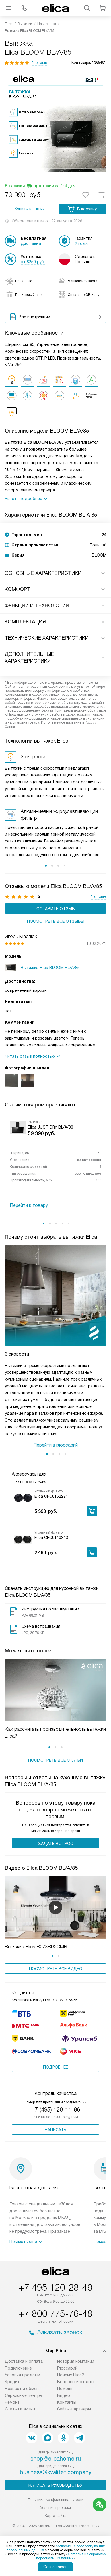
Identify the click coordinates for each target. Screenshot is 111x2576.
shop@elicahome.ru (56, 2459)
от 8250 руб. (33, 262)
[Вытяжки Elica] (55, 8)
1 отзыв (40, 63)
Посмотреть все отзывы (56, 921)
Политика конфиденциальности (56, 2500)
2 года (81, 243)
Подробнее (55, 2067)
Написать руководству (55, 2485)
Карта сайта (56, 2516)
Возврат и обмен (22, 2389)
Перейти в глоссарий (55, 1445)
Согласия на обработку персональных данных (71, 2556)
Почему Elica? (71, 2375)
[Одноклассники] (63, 2438)
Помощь (65, 2389)
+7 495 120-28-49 (55, 2288)
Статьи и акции (20, 2409)
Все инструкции (34, 317)
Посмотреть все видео (56, 1969)
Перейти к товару (29, 1205)
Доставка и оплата (24, 2361)
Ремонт (12, 2402)
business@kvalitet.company (56, 2472)
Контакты (67, 2402)
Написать (55, 2130)
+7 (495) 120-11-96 (56, 2110)
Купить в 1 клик (30, 209)
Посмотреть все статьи (55, 1760)
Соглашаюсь (55, 2567)
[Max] (48, 2438)
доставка (31, 243)
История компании (76, 2361)
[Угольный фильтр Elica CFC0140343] (23, 1539)
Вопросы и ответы (76, 2382)
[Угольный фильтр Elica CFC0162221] (23, 1498)
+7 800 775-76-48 (55, 2314)
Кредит (12, 2382)
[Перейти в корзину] (103, 8)
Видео (64, 2395)
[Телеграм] (79, 2438)
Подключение (18, 2368)
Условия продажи (22, 2375)
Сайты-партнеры (74, 2409)
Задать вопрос (56, 1844)
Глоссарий (67, 2368)
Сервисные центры (24, 2395)
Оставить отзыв (56, 909)
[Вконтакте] (32, 2438)
